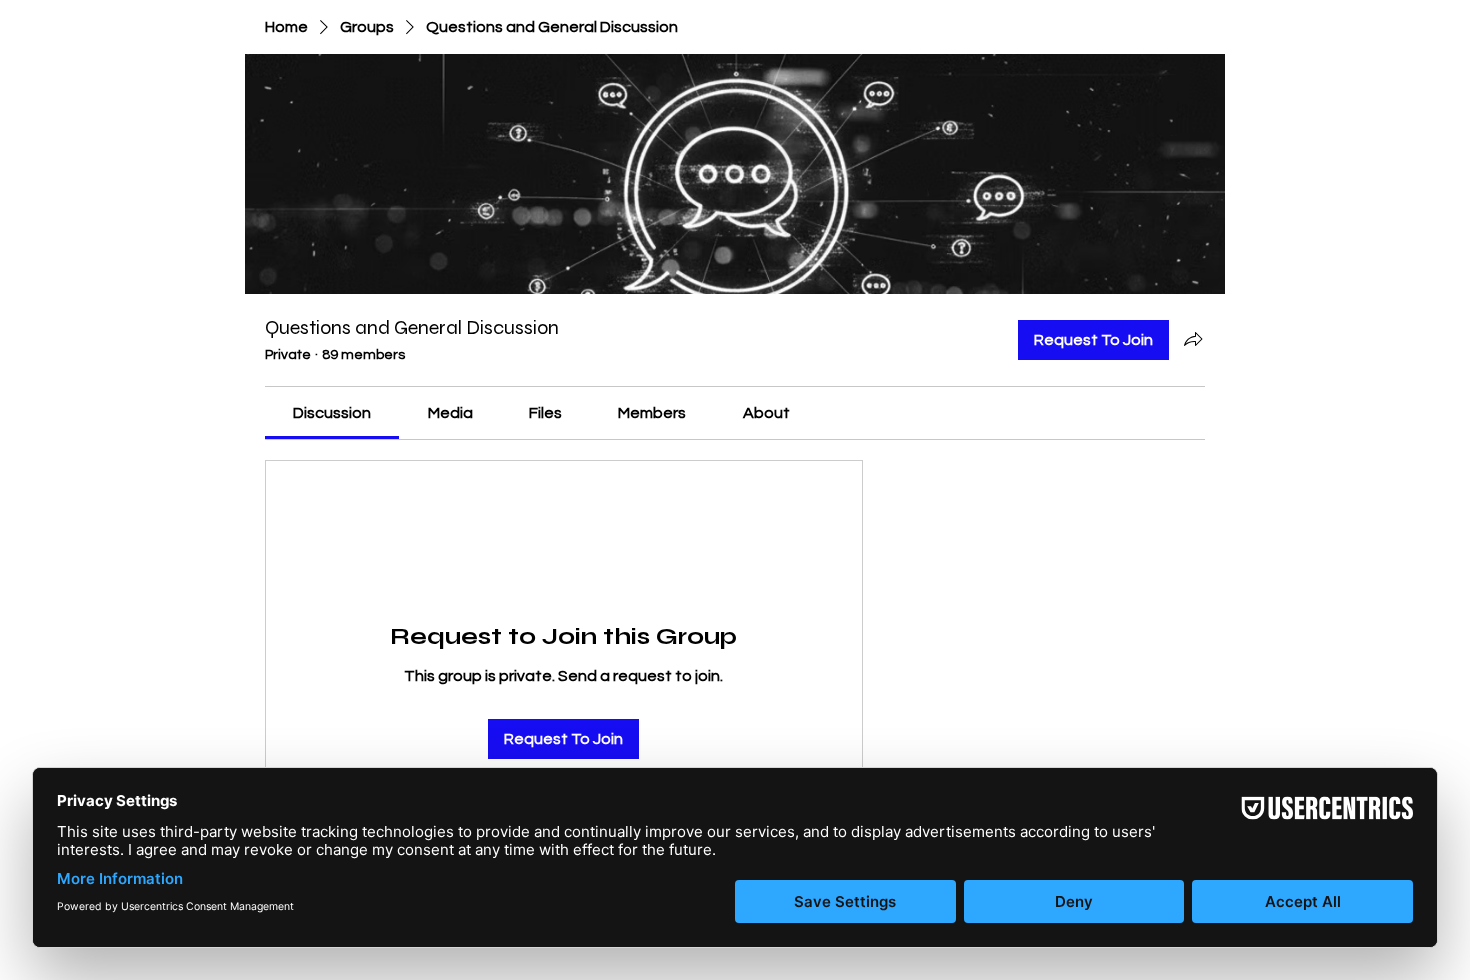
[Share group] (1193, 339)
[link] (332, 413)
